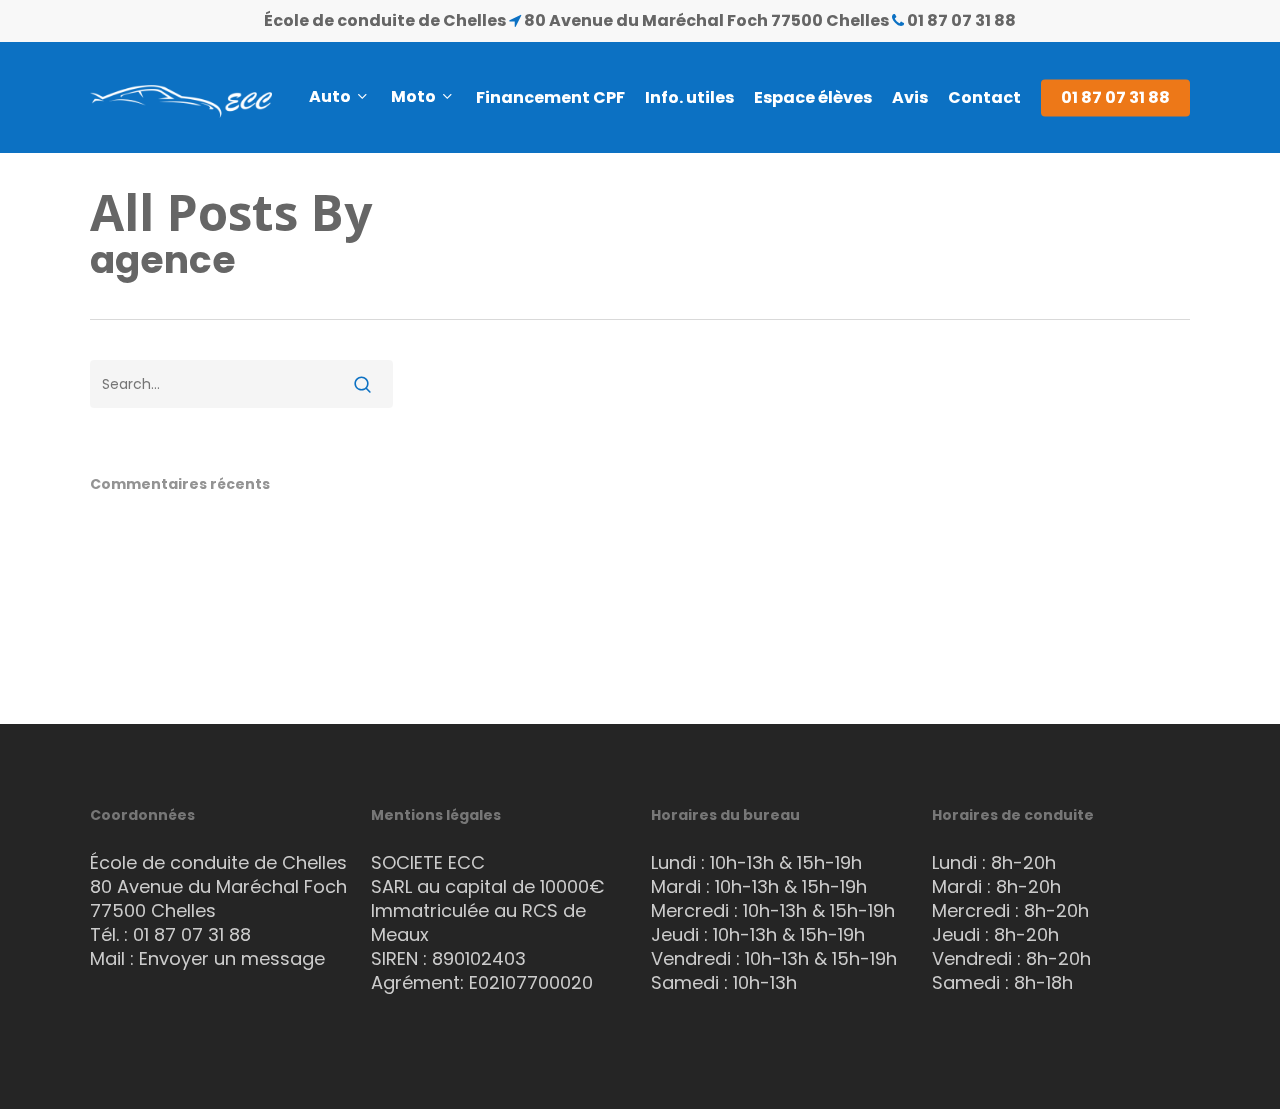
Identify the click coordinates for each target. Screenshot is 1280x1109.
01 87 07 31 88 (192, 934)
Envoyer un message (232, 958)
